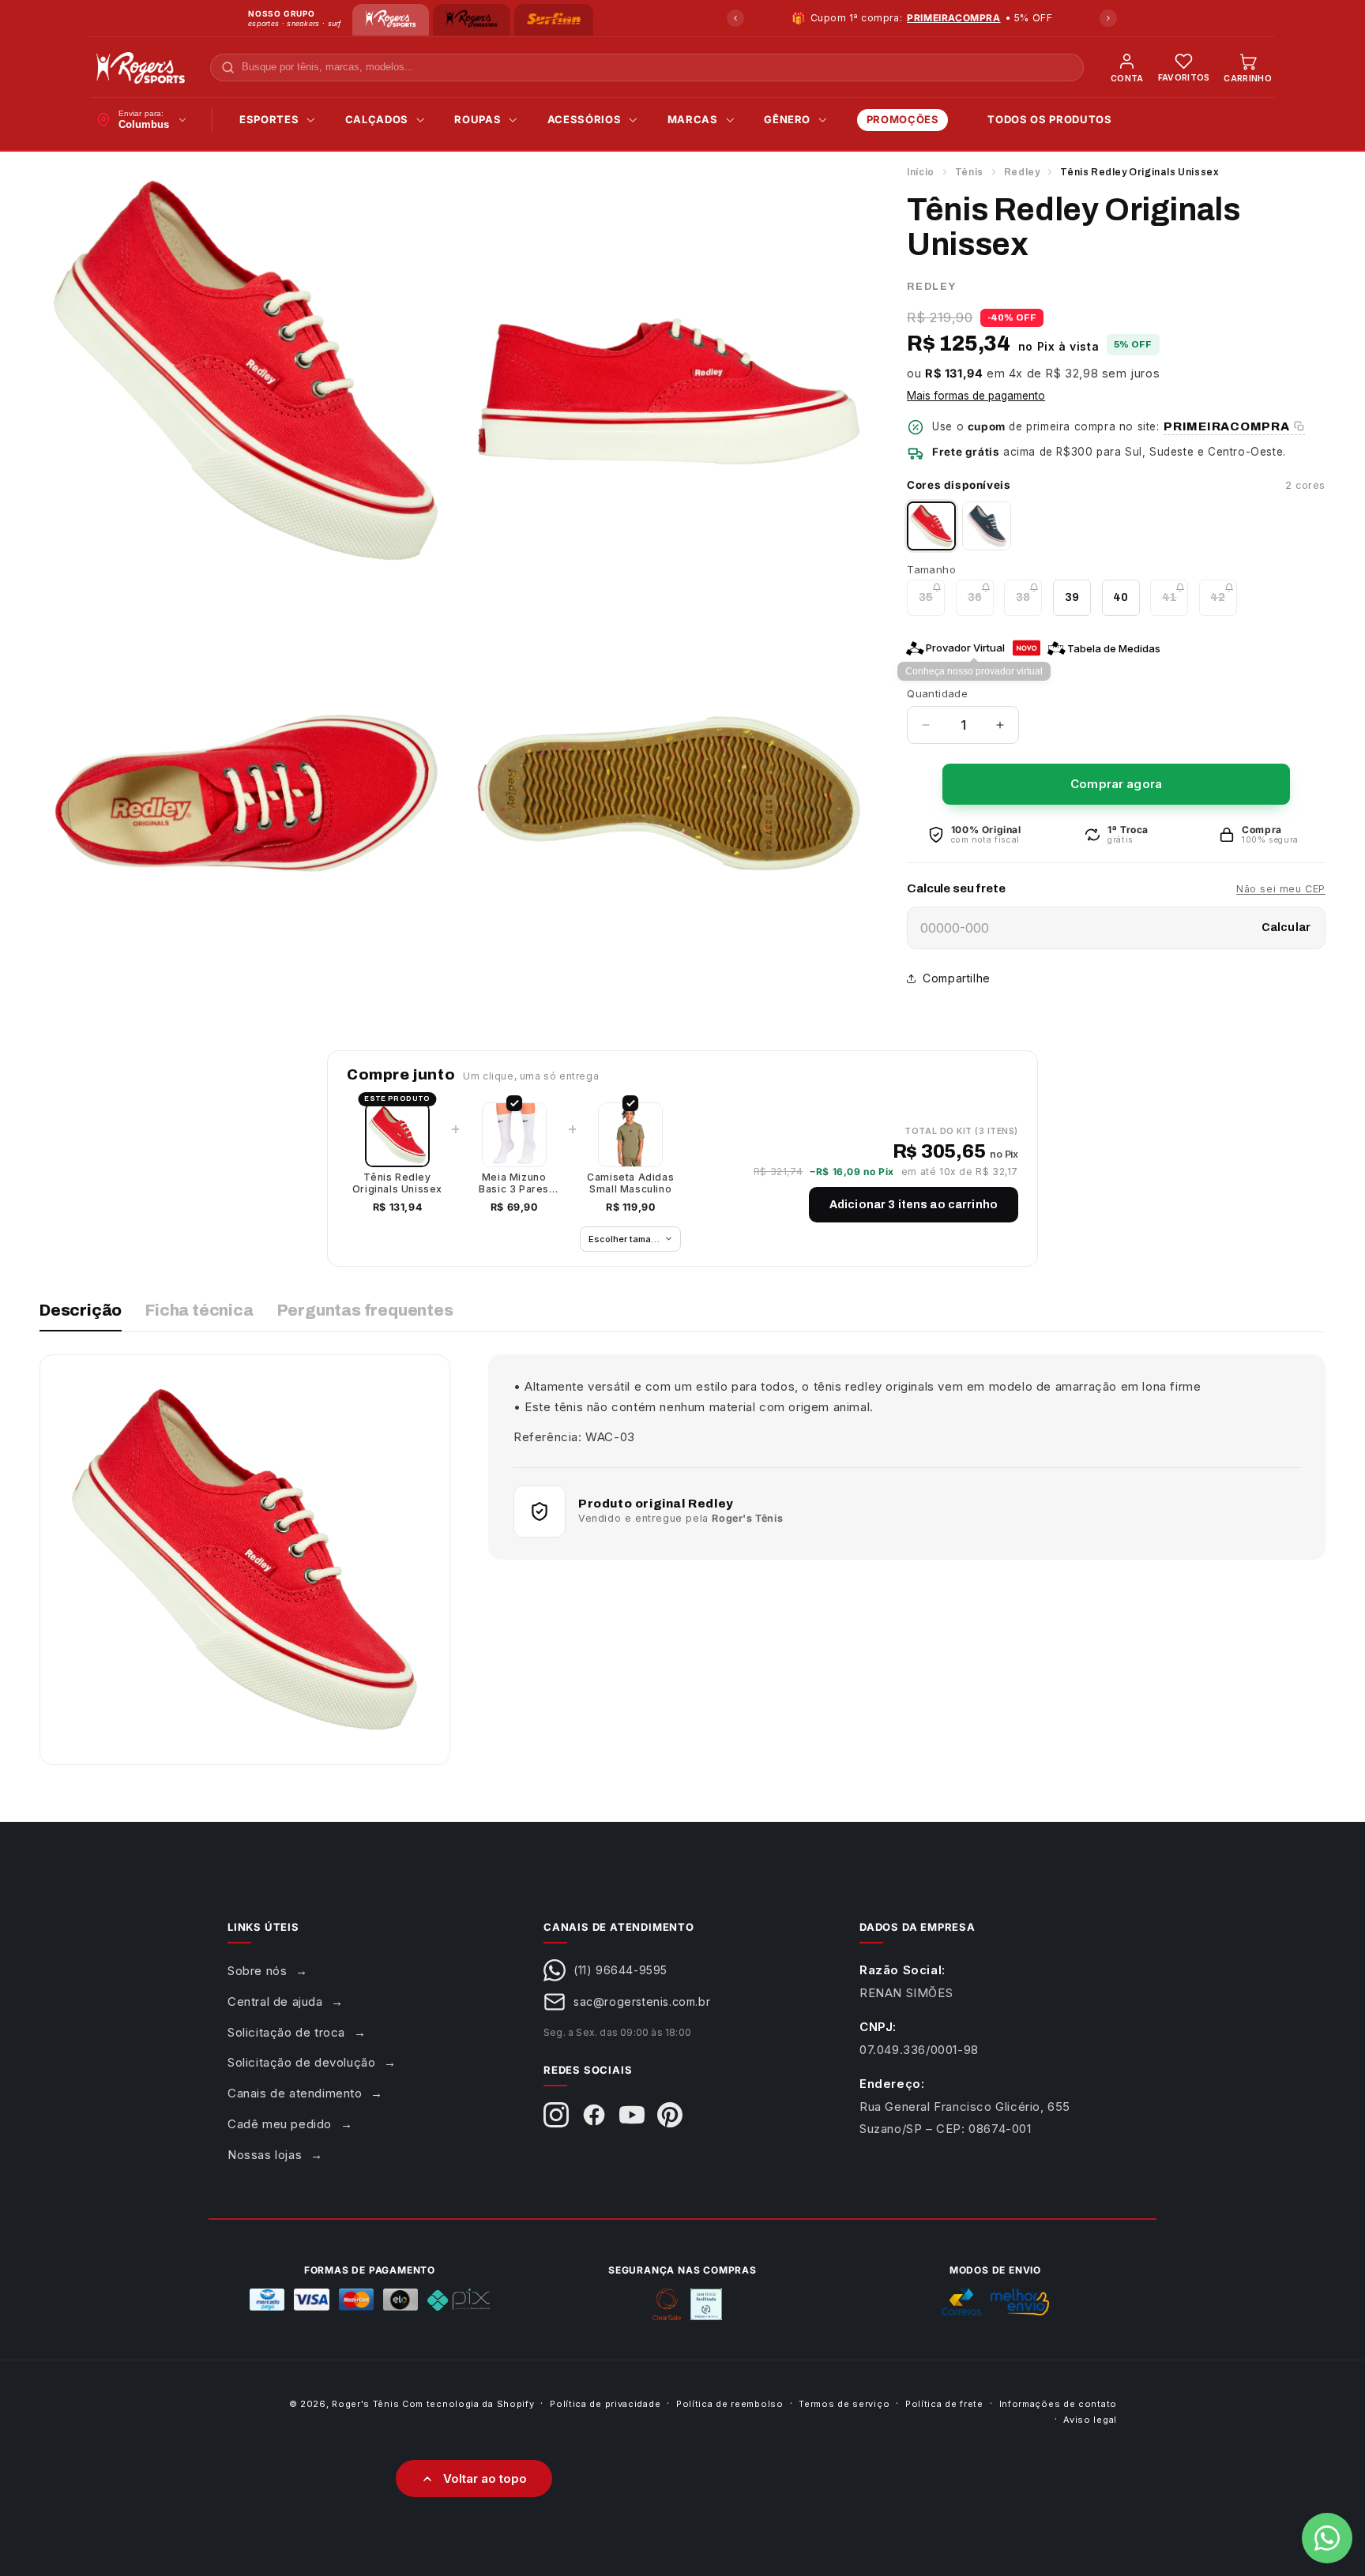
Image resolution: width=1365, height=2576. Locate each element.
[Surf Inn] (554, 20)
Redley (1022, 172)
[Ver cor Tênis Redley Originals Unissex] (987, 526)
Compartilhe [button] (957, 978)
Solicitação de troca (286, 2032)
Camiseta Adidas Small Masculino (630, 1183)
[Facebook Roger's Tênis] (594, 2115)
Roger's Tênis (365, 2404)
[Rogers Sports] (391, 20)
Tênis (969, 172)
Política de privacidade (605, 2404)
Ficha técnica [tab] (199, 1310)
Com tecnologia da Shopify (468, 2404)
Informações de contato (1058, 2404)
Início (921, 172)
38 (1029, 603)
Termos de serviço (844, 2404)
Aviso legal (1090, 2420)
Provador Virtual (965, 648)
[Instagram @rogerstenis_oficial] (556, 2115)
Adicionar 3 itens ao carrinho (914, 1205)
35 (932, 603)
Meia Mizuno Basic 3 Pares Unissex (514, 1183)
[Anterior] (735, 18)
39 (1072, 597)
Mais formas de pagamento (976, 396)
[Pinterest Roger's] (670, 2115)
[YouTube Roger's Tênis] (632, 2115)
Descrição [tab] (81, 1310)
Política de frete (944, 2404)
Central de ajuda (275, 2001)
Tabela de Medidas (1114, 648)
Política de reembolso (730, 2404)
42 (1224, 603)
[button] (273, 120)
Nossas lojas (265, 2155)
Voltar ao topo (485, 2478)
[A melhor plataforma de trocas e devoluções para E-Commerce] (706, 2304)
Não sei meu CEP (1281, 889)
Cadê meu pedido (280, 2124)
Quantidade (937, 693)
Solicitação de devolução (301, 2062)
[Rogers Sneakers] (471, 20)
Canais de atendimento (295, 2093)
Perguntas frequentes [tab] (365, 1310)
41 (1175, 603)
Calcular (1286, 928)
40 (1121, 597)
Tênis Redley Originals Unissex (397, 1183)
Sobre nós (257, 1971)
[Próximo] (1108, 18)
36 (981, 603)
